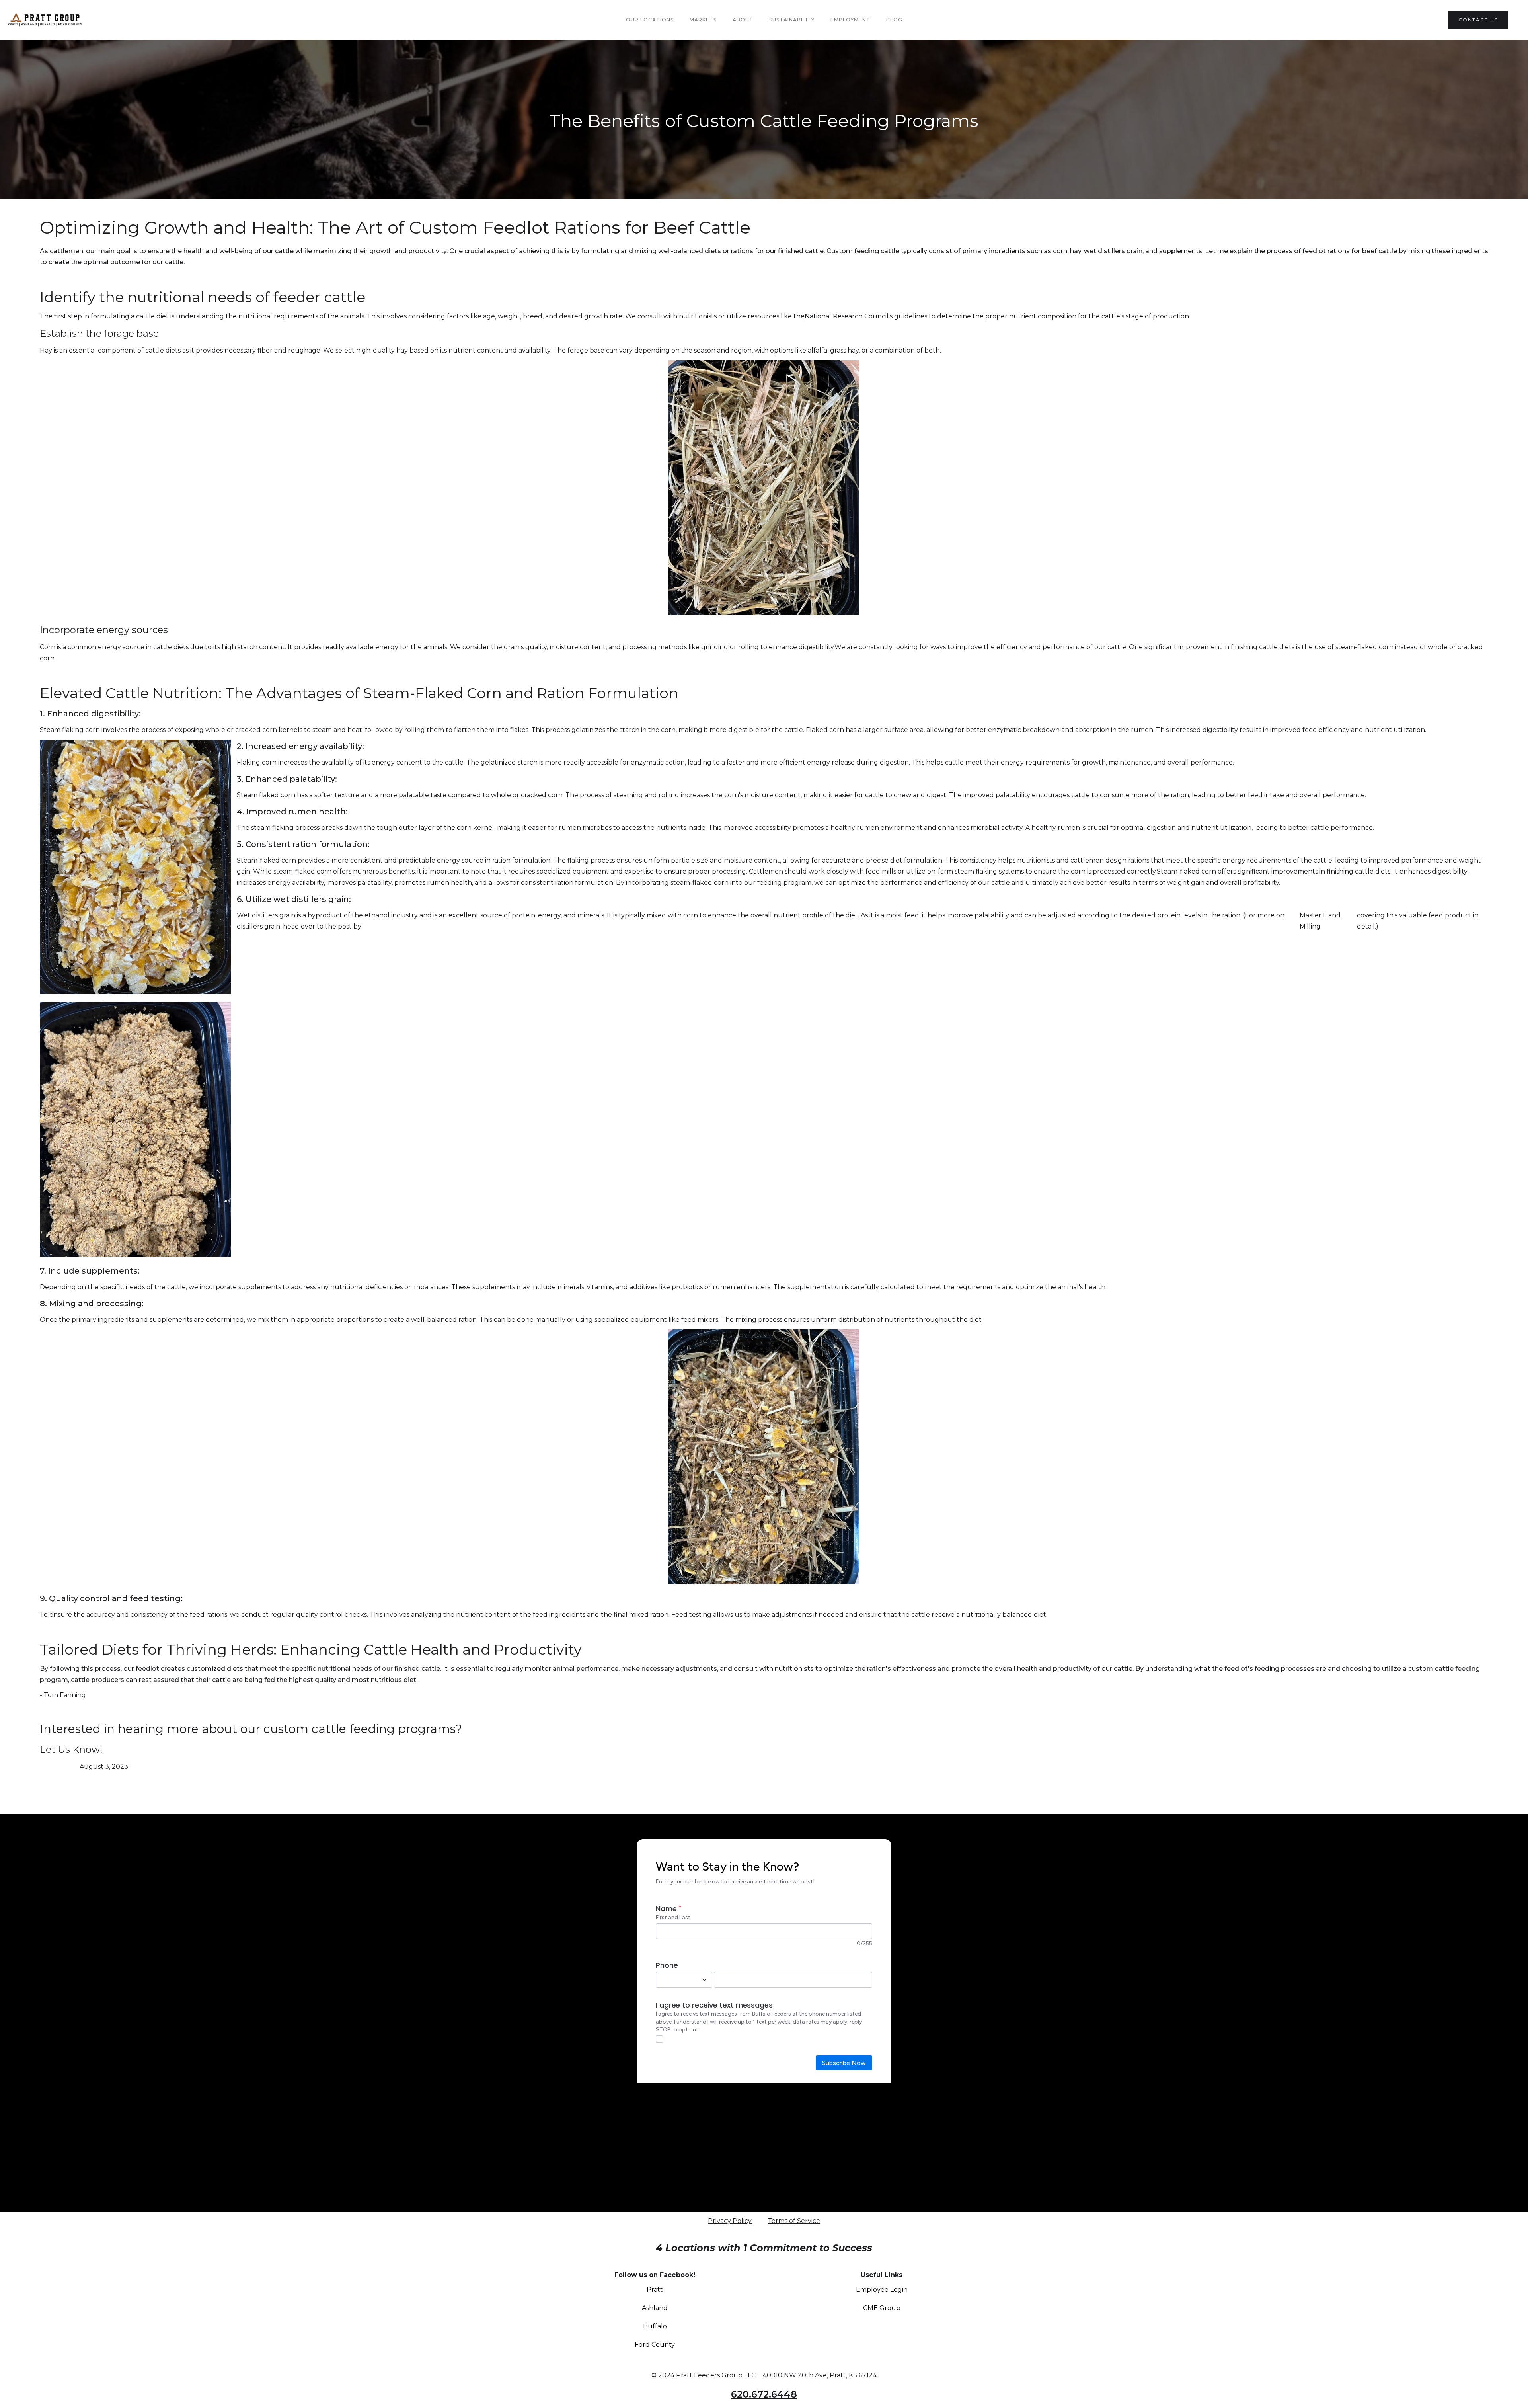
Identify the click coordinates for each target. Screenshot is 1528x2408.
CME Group (882, 2308)
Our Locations (650, 20)
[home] (63, 20)
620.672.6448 (764, 2394)
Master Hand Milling (1320, 921)
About (743, 20)
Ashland (655, 2308)
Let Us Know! (71, 1749)
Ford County (655, 2345)
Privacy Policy (730, 2221)
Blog (894, 20)
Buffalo (655, 2326)
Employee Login (882, 2290)
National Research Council (847, 316)
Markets (703, 20)
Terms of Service (794, 2221)
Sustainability (792, 20)
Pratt (655, 2290)
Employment (850, 20)
